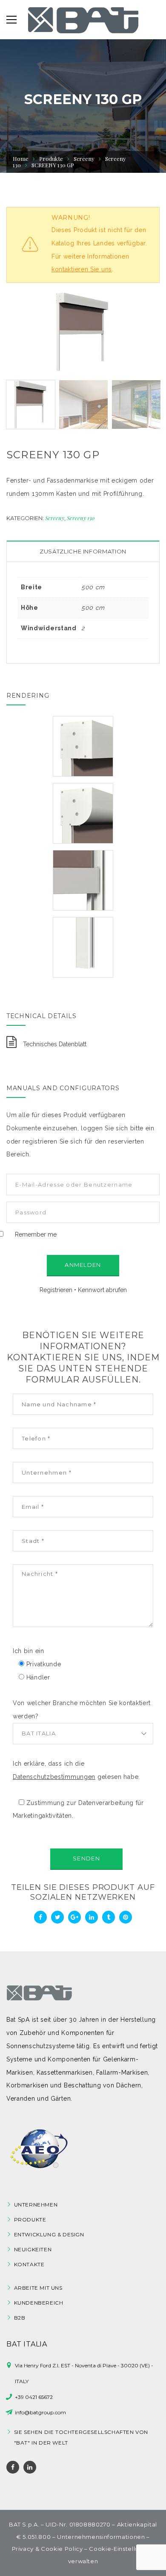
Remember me (36, 1234)
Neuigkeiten (33, 2249)
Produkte (30, 2219)
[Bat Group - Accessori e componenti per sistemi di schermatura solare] (83, 20)
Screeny (84, 159)
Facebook (13, 2467)
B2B (20, 2318)
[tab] (83, 552)
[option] (83, 332)
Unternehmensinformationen (101, 2537)
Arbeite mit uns (38, 2288)
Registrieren (56, 1290)
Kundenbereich (39, 2303)
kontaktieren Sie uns (82, 269)
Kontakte (29, 2264)
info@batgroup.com (40, 2412)
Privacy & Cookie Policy (47, 2549)
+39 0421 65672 (34, 2397)
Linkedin (30, 2467)
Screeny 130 (81, 518)
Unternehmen (36, 2205)
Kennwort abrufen (102, 1290)
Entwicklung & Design (49, 2234)
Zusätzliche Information (83, 551)
